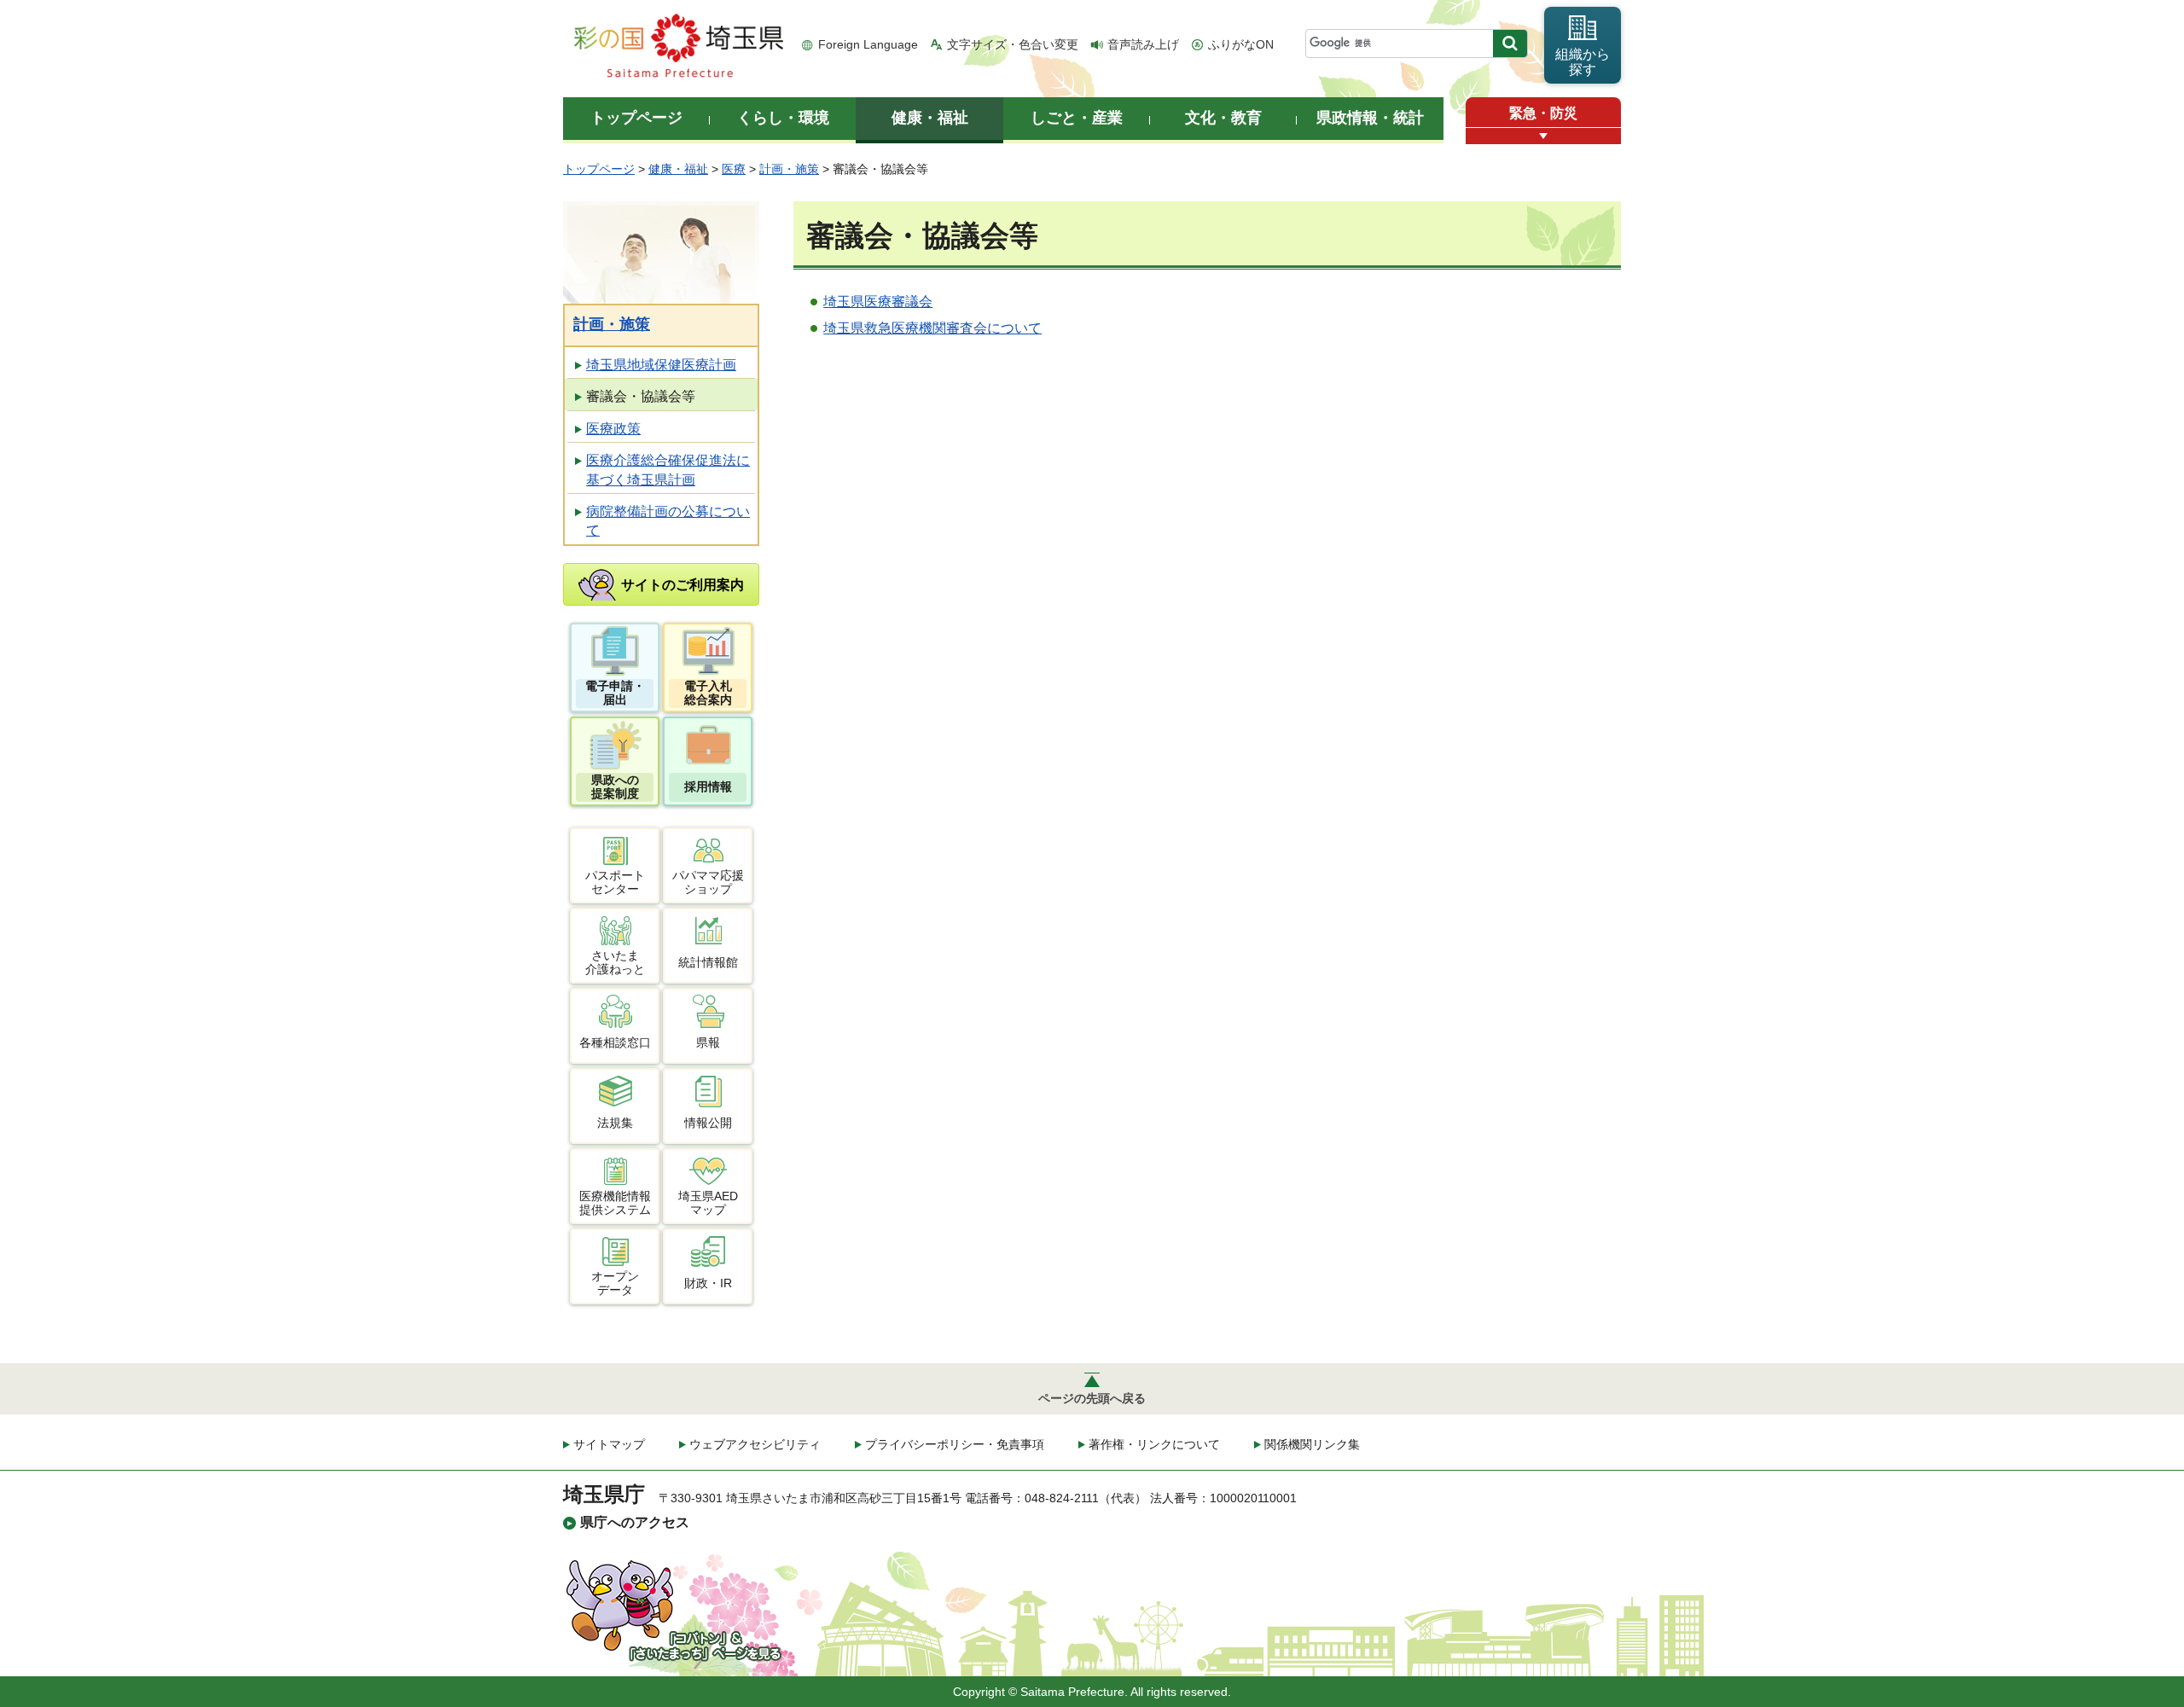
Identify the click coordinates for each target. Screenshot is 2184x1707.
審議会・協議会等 (641, 396)
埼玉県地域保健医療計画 (661, 365)
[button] (1543, 136)
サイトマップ (609, 1444)
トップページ (599, 169)
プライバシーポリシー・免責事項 (955, 1444)
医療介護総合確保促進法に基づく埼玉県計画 (668, 470)
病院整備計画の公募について (668, 521)
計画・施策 (789, 169)
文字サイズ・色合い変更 (1013, 44)
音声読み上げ (1143, 44)
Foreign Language (868, 44)
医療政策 (613, 429)
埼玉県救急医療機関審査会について (932, 328)
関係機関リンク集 (1312, 1444)
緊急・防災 (1543, 113)
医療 (734, 169)
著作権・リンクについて (1154, 1444)
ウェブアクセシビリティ (755, 1444)
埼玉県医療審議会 (878, 302)
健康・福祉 (678, 169)
